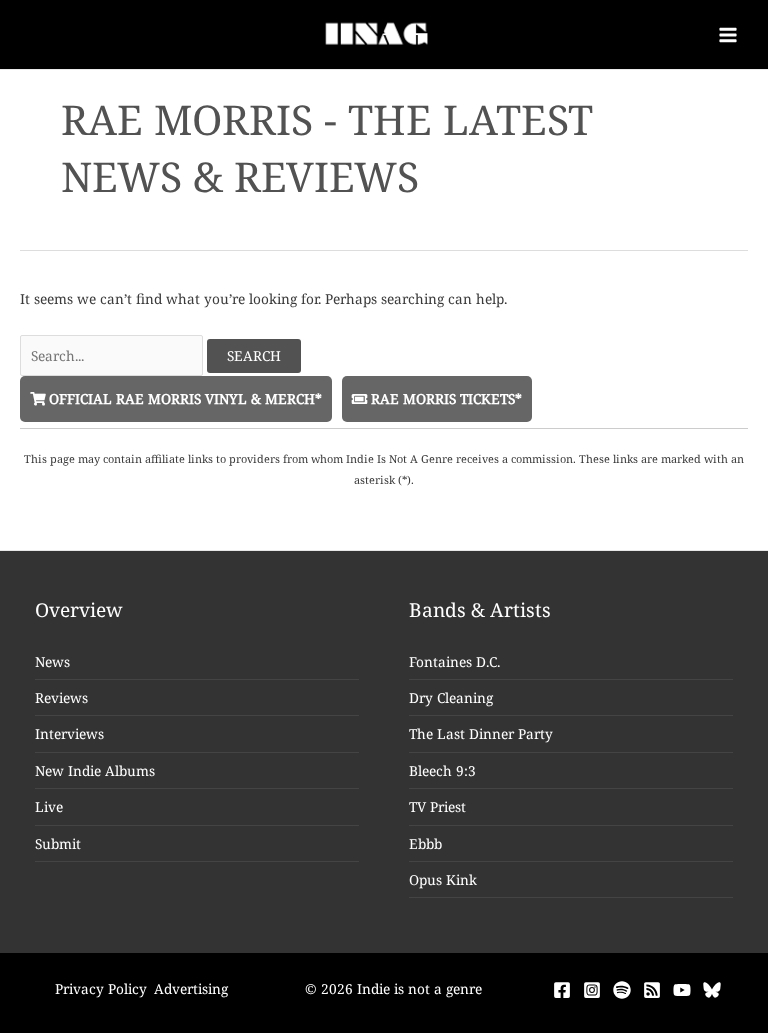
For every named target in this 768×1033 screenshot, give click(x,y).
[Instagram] (592, 990)
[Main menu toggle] (728, 34)
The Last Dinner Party (481, 733)
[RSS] (652, 990)
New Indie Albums (95, 770)
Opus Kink (443, 879)
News (52, 661)
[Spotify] (622, 990)
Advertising (191, 988)
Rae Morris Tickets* (444, 398)
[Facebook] (562, 990)
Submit (58, 843)
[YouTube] (682, 990)
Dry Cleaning (451, 697)
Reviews (61, 697)
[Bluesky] (712, 990)
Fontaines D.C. (454, 661)
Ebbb (425, 843)
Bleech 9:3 (442, 770)
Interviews (69, 733)
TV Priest (437, 806)
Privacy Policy (101, 988)
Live (49, 806)
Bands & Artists (480, 610)
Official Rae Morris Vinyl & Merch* (183, 398)
